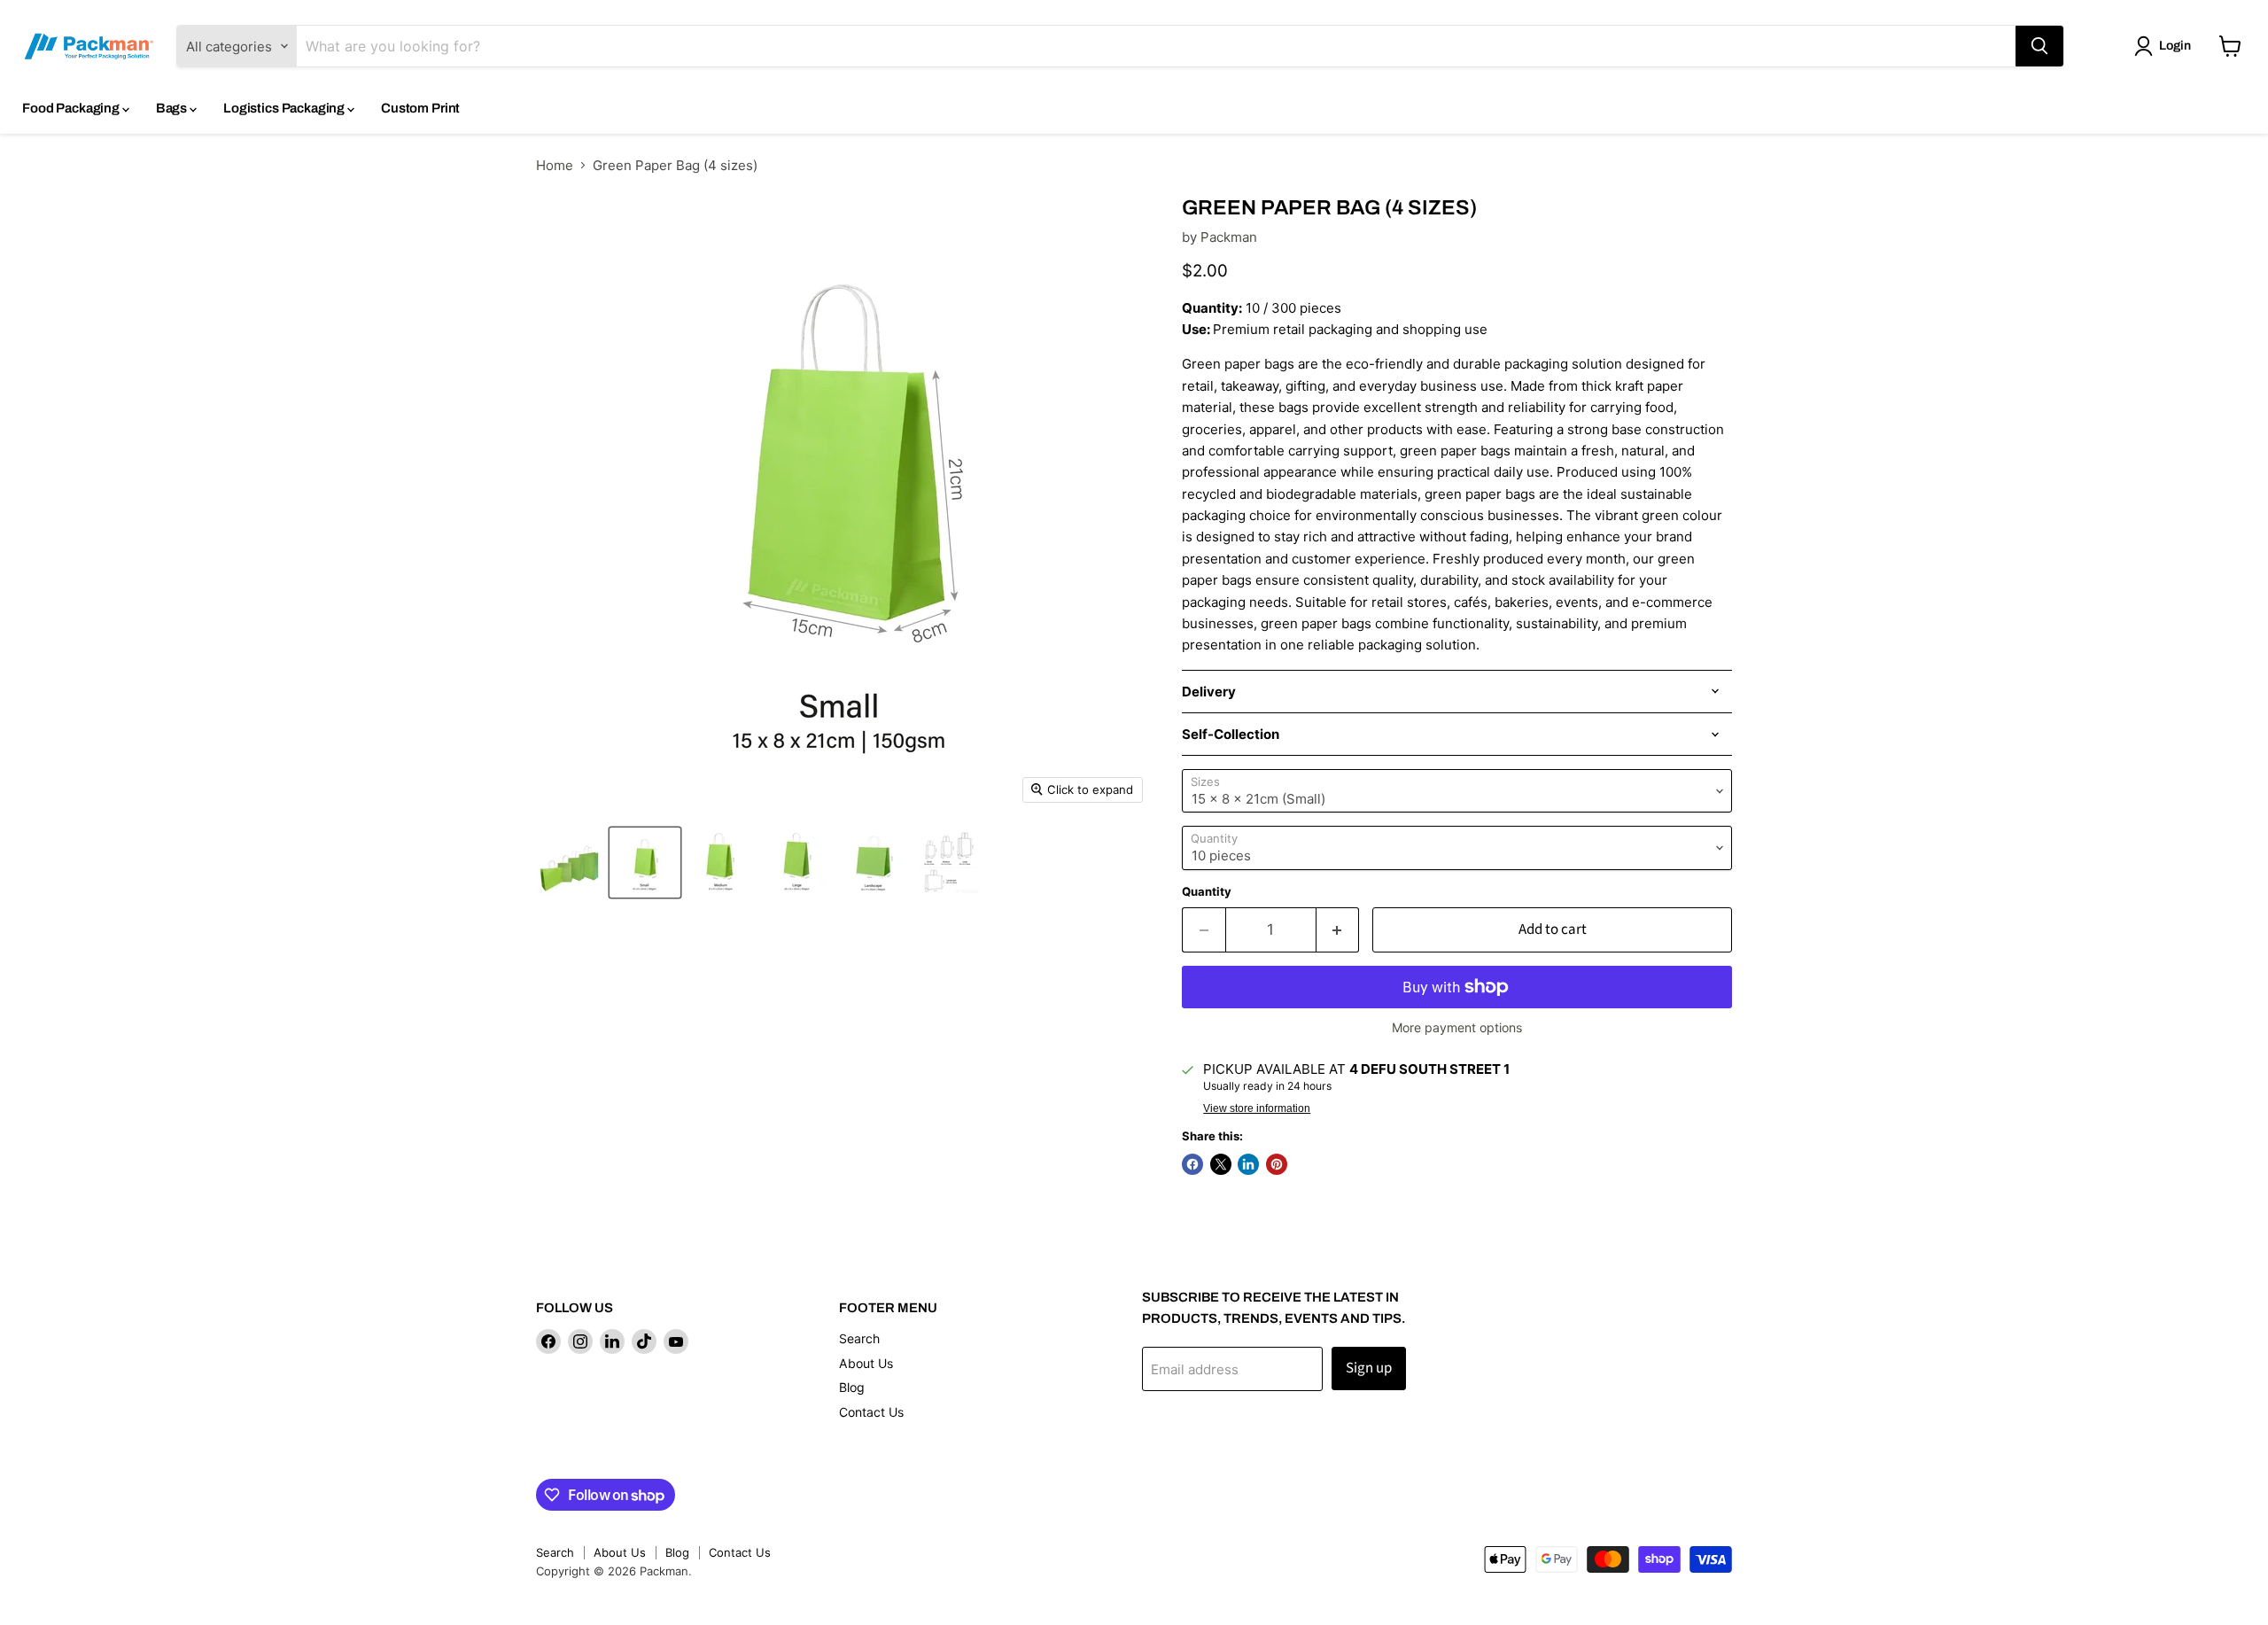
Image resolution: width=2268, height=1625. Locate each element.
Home (555, 165)
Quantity (1207, 892)
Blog (852, 1387)
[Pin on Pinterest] (1277, 1164)
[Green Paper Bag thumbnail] (569, 863)
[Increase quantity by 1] (1338, 930)
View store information (1257, 1108)
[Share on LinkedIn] (1248, 1164)
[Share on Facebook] (1192, 1164)
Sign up (1369, 1368)
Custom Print (420, 108)
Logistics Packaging (285, 108)
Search (859, 1338)
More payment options (1457, 1028)
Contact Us (871, 1412)
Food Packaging (72, 108)
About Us (866, 1363)
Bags (173, 108)
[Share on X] (1221, 1164)
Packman (1229, 237)
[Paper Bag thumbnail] (949, 863)
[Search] (2039, 46)
